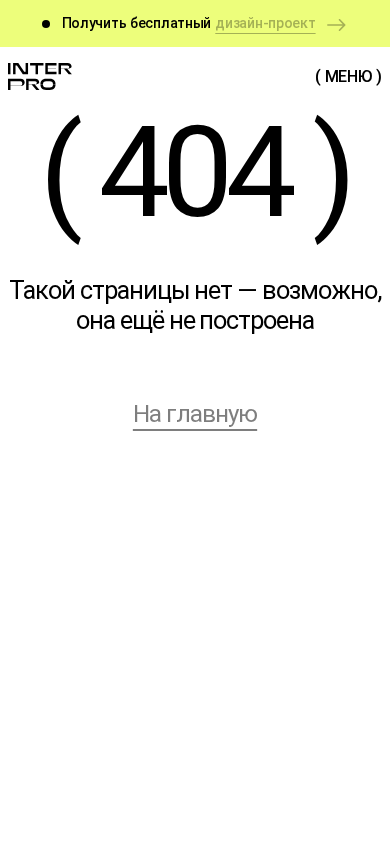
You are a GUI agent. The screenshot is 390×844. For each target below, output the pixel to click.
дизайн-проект (265, 23)
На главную (195, 414)
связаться (195, 799)
